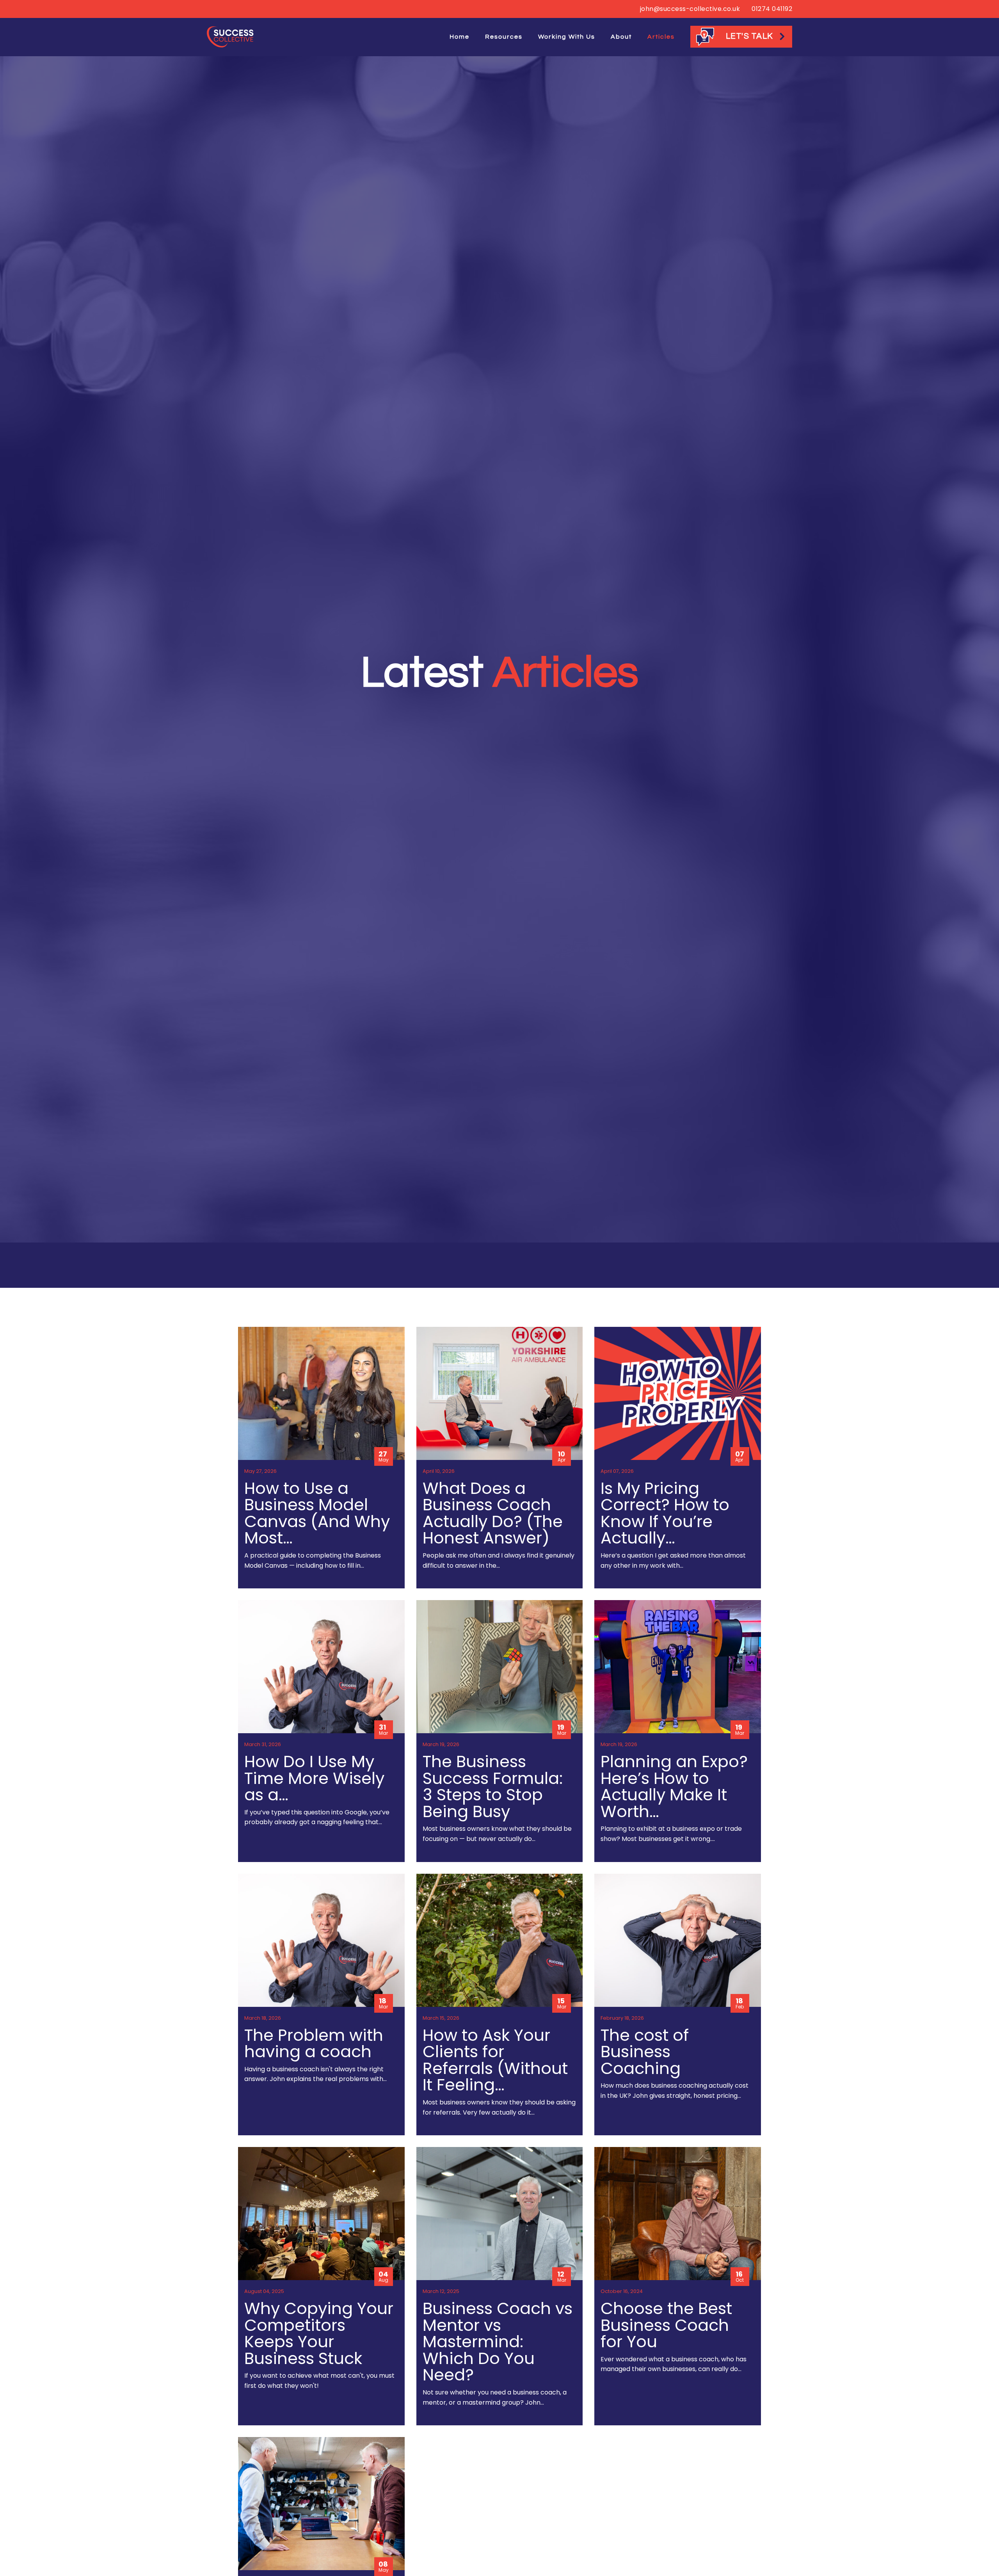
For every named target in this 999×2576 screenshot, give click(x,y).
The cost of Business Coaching (645, 2052)
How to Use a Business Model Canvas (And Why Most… (317, 1513)
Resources (504, 37)
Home (460, 37)
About (621, 37)
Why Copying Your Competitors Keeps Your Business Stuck (319, 2333)
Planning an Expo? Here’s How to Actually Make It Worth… (674, 1786)
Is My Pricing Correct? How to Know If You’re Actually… (665, 1513)
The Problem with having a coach (314, 2044)
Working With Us (567, 37)
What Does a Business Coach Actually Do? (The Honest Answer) (493, 1513)
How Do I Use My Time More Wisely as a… (314, 1778)
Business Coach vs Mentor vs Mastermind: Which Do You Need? (498, 2342)
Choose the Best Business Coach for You (666, 2325)
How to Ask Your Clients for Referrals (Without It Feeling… (495, 2060)
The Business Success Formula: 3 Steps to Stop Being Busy (493, 1786)
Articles (661, 37)
